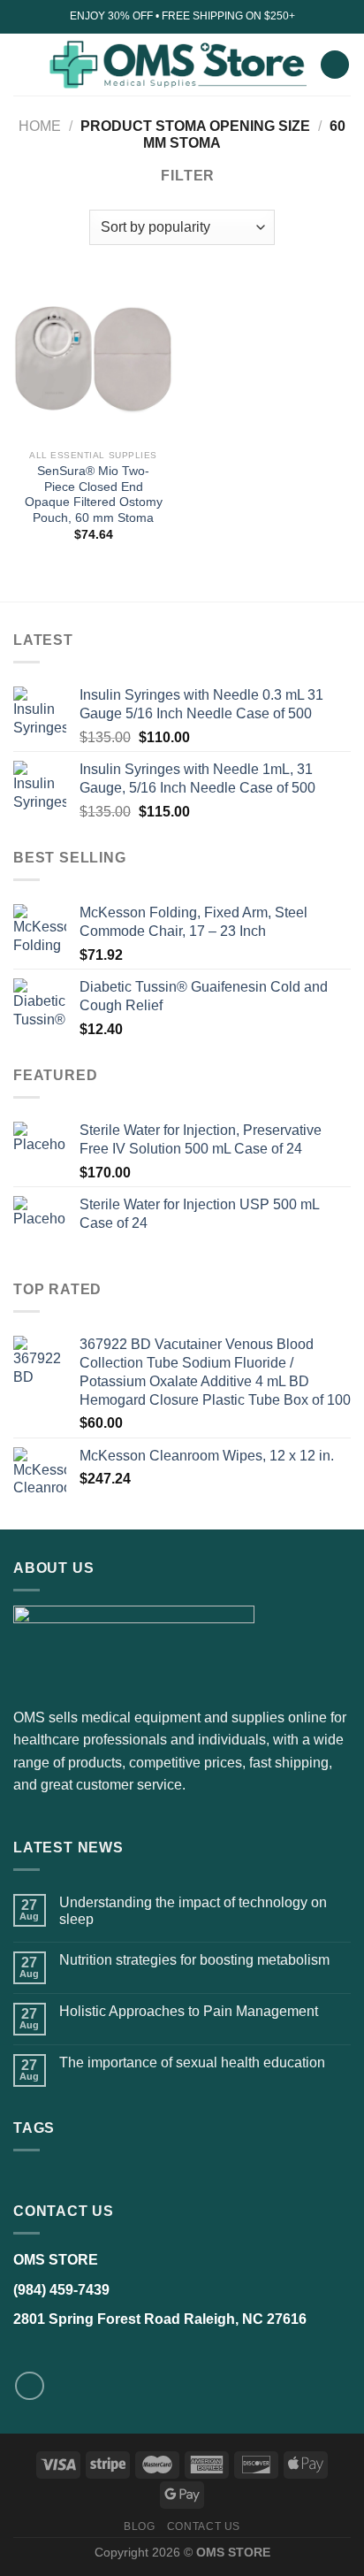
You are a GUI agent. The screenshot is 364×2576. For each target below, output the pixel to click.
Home (40, 126)
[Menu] (24, 64)
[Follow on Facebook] (30, 2386)
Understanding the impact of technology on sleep (193, 1911)
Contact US (204, 2526)
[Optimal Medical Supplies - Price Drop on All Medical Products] (177, 65)
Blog (139, 2526)
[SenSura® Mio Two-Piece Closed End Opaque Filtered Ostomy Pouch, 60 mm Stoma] (93, 360)
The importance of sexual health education (192, 2062)
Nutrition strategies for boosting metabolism (194, 1960)
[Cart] (335, 65)
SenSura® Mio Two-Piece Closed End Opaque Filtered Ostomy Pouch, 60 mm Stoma (94, 494)
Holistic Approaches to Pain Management (189, 2011)
